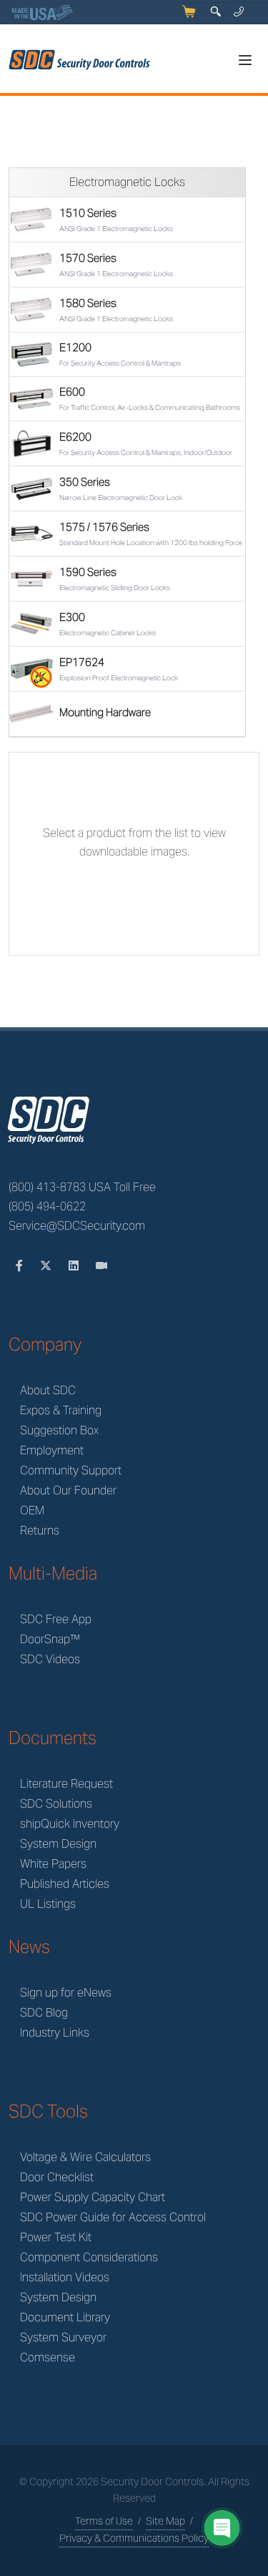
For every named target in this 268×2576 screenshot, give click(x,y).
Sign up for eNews (66, 1993)
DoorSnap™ (50, 1639)
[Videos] (101, 1266)
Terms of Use (104, 2521)
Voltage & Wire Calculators (85, 2157)
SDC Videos (50, 1659)
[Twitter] (47, 1266)
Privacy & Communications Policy (134, 2538)
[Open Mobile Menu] (245, 60)
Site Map (165, 2521)
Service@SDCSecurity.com (77, 1226)
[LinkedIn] (75, 1266)
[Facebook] (21, 1266)
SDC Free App (56, 1619)
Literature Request (66, 1784)
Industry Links (55, 2033)
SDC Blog (44, 2013)
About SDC (48, 1390)
